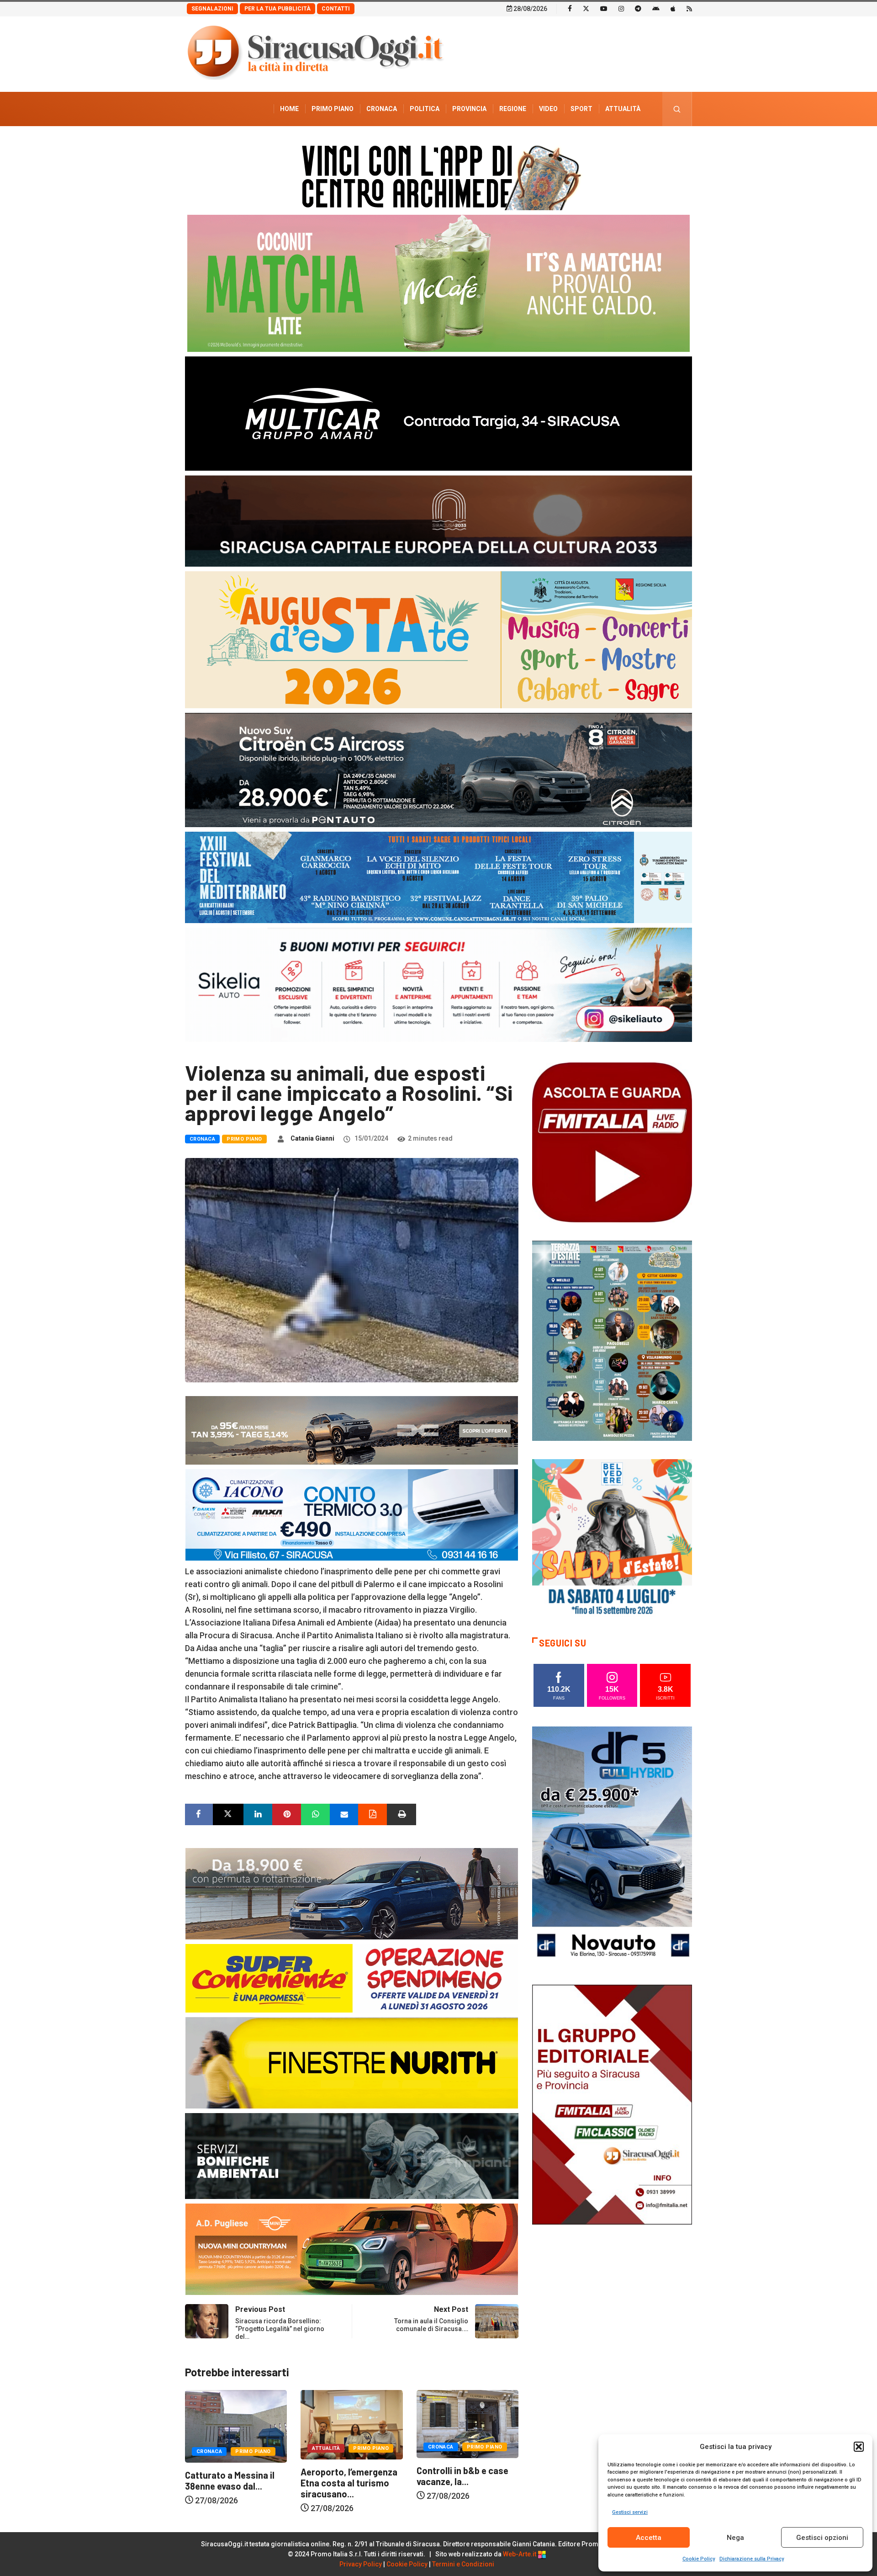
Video (548, 109)
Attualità (623, 109)
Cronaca (382, 109)
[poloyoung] (352, 1893)
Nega (735, 2538)
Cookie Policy (699, 2559)
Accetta (649, 2538)
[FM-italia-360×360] (612, 1142)
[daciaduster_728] (352, 1430)
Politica (425, 109)
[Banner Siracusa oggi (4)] (438, 769)
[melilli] (612, 1340)
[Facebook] (570, 8)
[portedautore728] (352, 2062)
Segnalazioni (212, 9)
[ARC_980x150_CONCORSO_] (438, 175)
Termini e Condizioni (463, 2564)
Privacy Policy (361, 2564)
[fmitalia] (438, 877)
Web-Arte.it (520, 2554)
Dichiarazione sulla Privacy (752, 2559)
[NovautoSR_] (612, 1846)
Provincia (469, 109)
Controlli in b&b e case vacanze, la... (346, 2476)
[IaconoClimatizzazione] (352, 1514)
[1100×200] (438, 520)
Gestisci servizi (630, 2512)
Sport (581, 109)
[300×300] (612, 1538)
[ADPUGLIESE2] (352, 2249)
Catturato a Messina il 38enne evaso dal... (461, 2480)
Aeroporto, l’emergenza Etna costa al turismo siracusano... (233, 2483)
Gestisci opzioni (822, 2538)
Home (289, 109)
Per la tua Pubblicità (277, 9)
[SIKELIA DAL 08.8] (438, 984)
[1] (612, 2104)
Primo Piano (333, 109)
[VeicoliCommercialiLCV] (438, 413)
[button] (859, 2447)
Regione (513, 109)
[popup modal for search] (677, 109)
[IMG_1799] (352, 1978)
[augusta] (438, 639)
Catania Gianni (312, 1138)
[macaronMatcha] (438, 283)
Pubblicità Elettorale (601, 143)
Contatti (336, 9)
